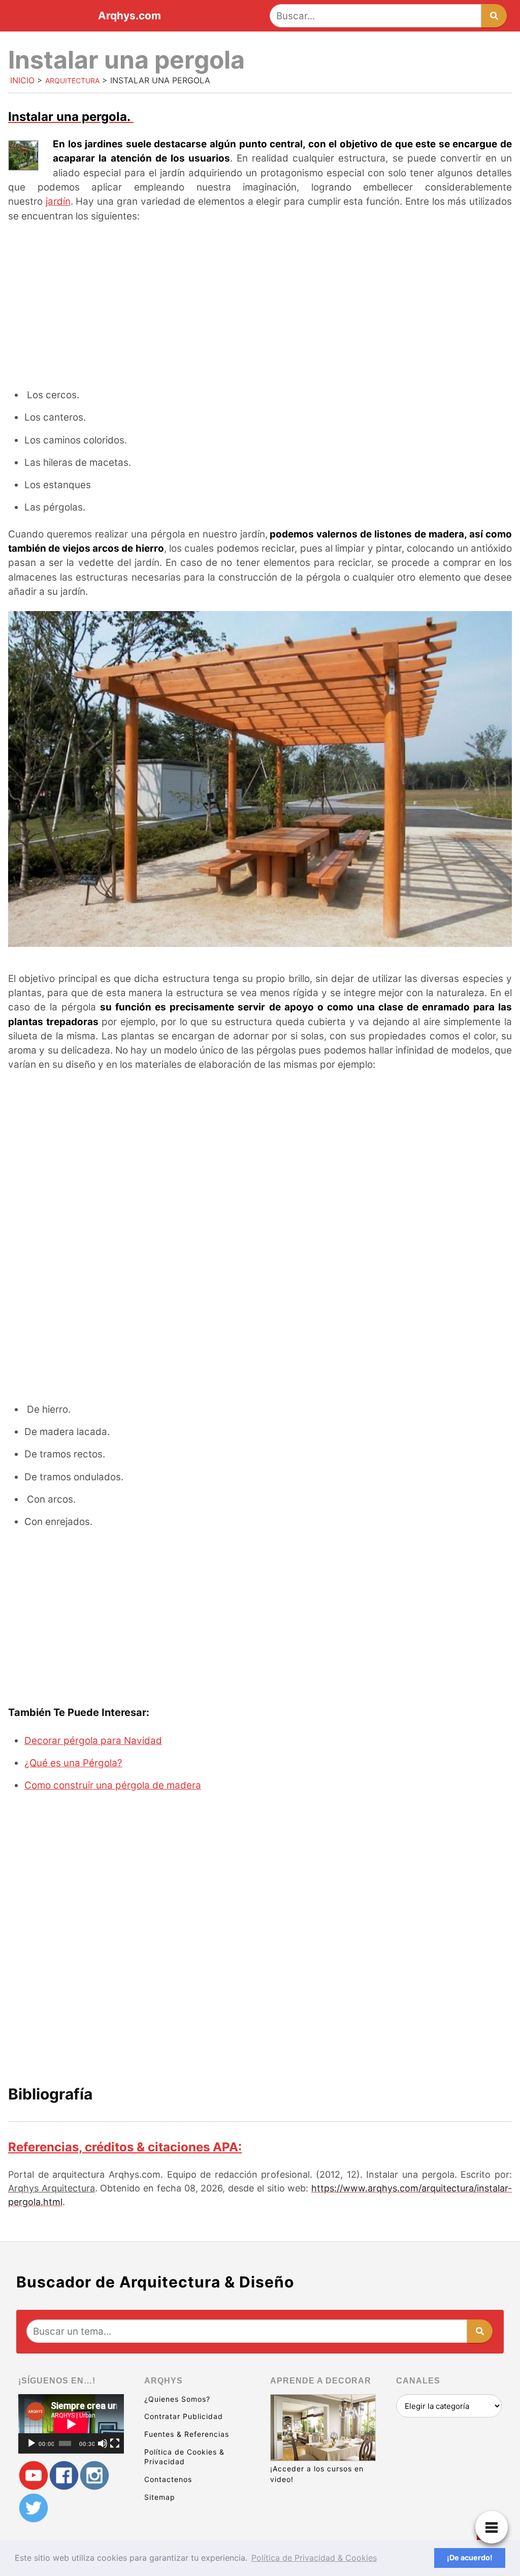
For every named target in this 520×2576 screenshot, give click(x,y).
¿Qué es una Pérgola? (73, 1763)
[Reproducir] (31, 2443)
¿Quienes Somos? (177, 2399)
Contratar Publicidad (184, 2416)
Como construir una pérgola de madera (113, 1785)
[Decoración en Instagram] (94, 2475)
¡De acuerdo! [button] (470, 2557)
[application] (71, 2424)
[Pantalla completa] (115, 2443)
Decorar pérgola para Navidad (93, 1741)
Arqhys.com (129, 16)
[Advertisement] (260, 307)
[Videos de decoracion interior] (34, 2475)
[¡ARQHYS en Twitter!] (34, 2508)
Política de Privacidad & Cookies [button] (314, 2558)
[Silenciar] (103, 2443)
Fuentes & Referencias (187, 2434)
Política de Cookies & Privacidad (184, 2457)
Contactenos (168, 2479)
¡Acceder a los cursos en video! (317, 2474)
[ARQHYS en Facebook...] (64, 2475)
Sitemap (160, 2497)
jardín (58, 201)
